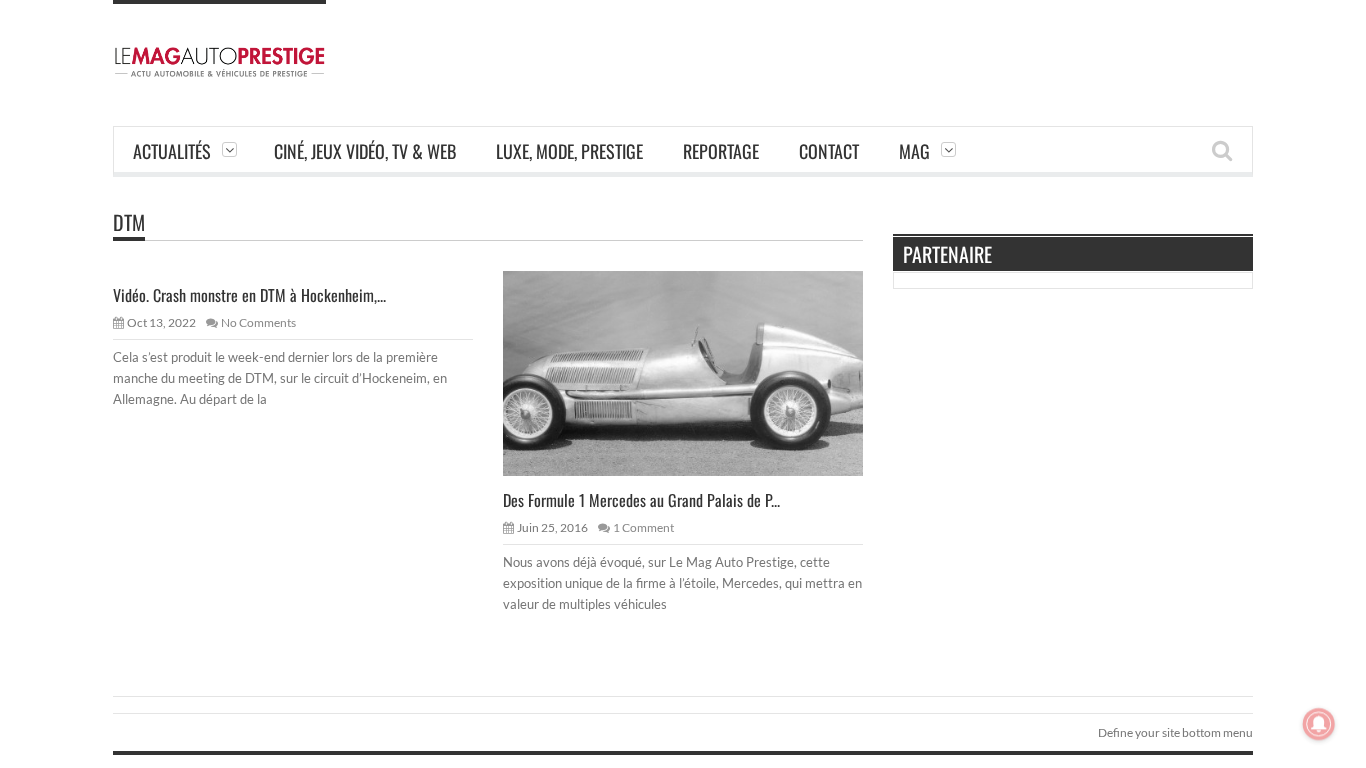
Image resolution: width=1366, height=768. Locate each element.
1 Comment (643, 527)
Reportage (721, 151)
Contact (829, 151)
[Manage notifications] (1319, 724)
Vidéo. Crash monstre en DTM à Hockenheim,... (249, 295)
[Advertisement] (889, 45)
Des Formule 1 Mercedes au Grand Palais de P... (641, 500)
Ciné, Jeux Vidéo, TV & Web (365, 151)
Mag (914, 151)
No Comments (258, 322)
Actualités (172, 151)
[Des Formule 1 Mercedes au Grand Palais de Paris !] (699, 372)
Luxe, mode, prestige (569, 151)
